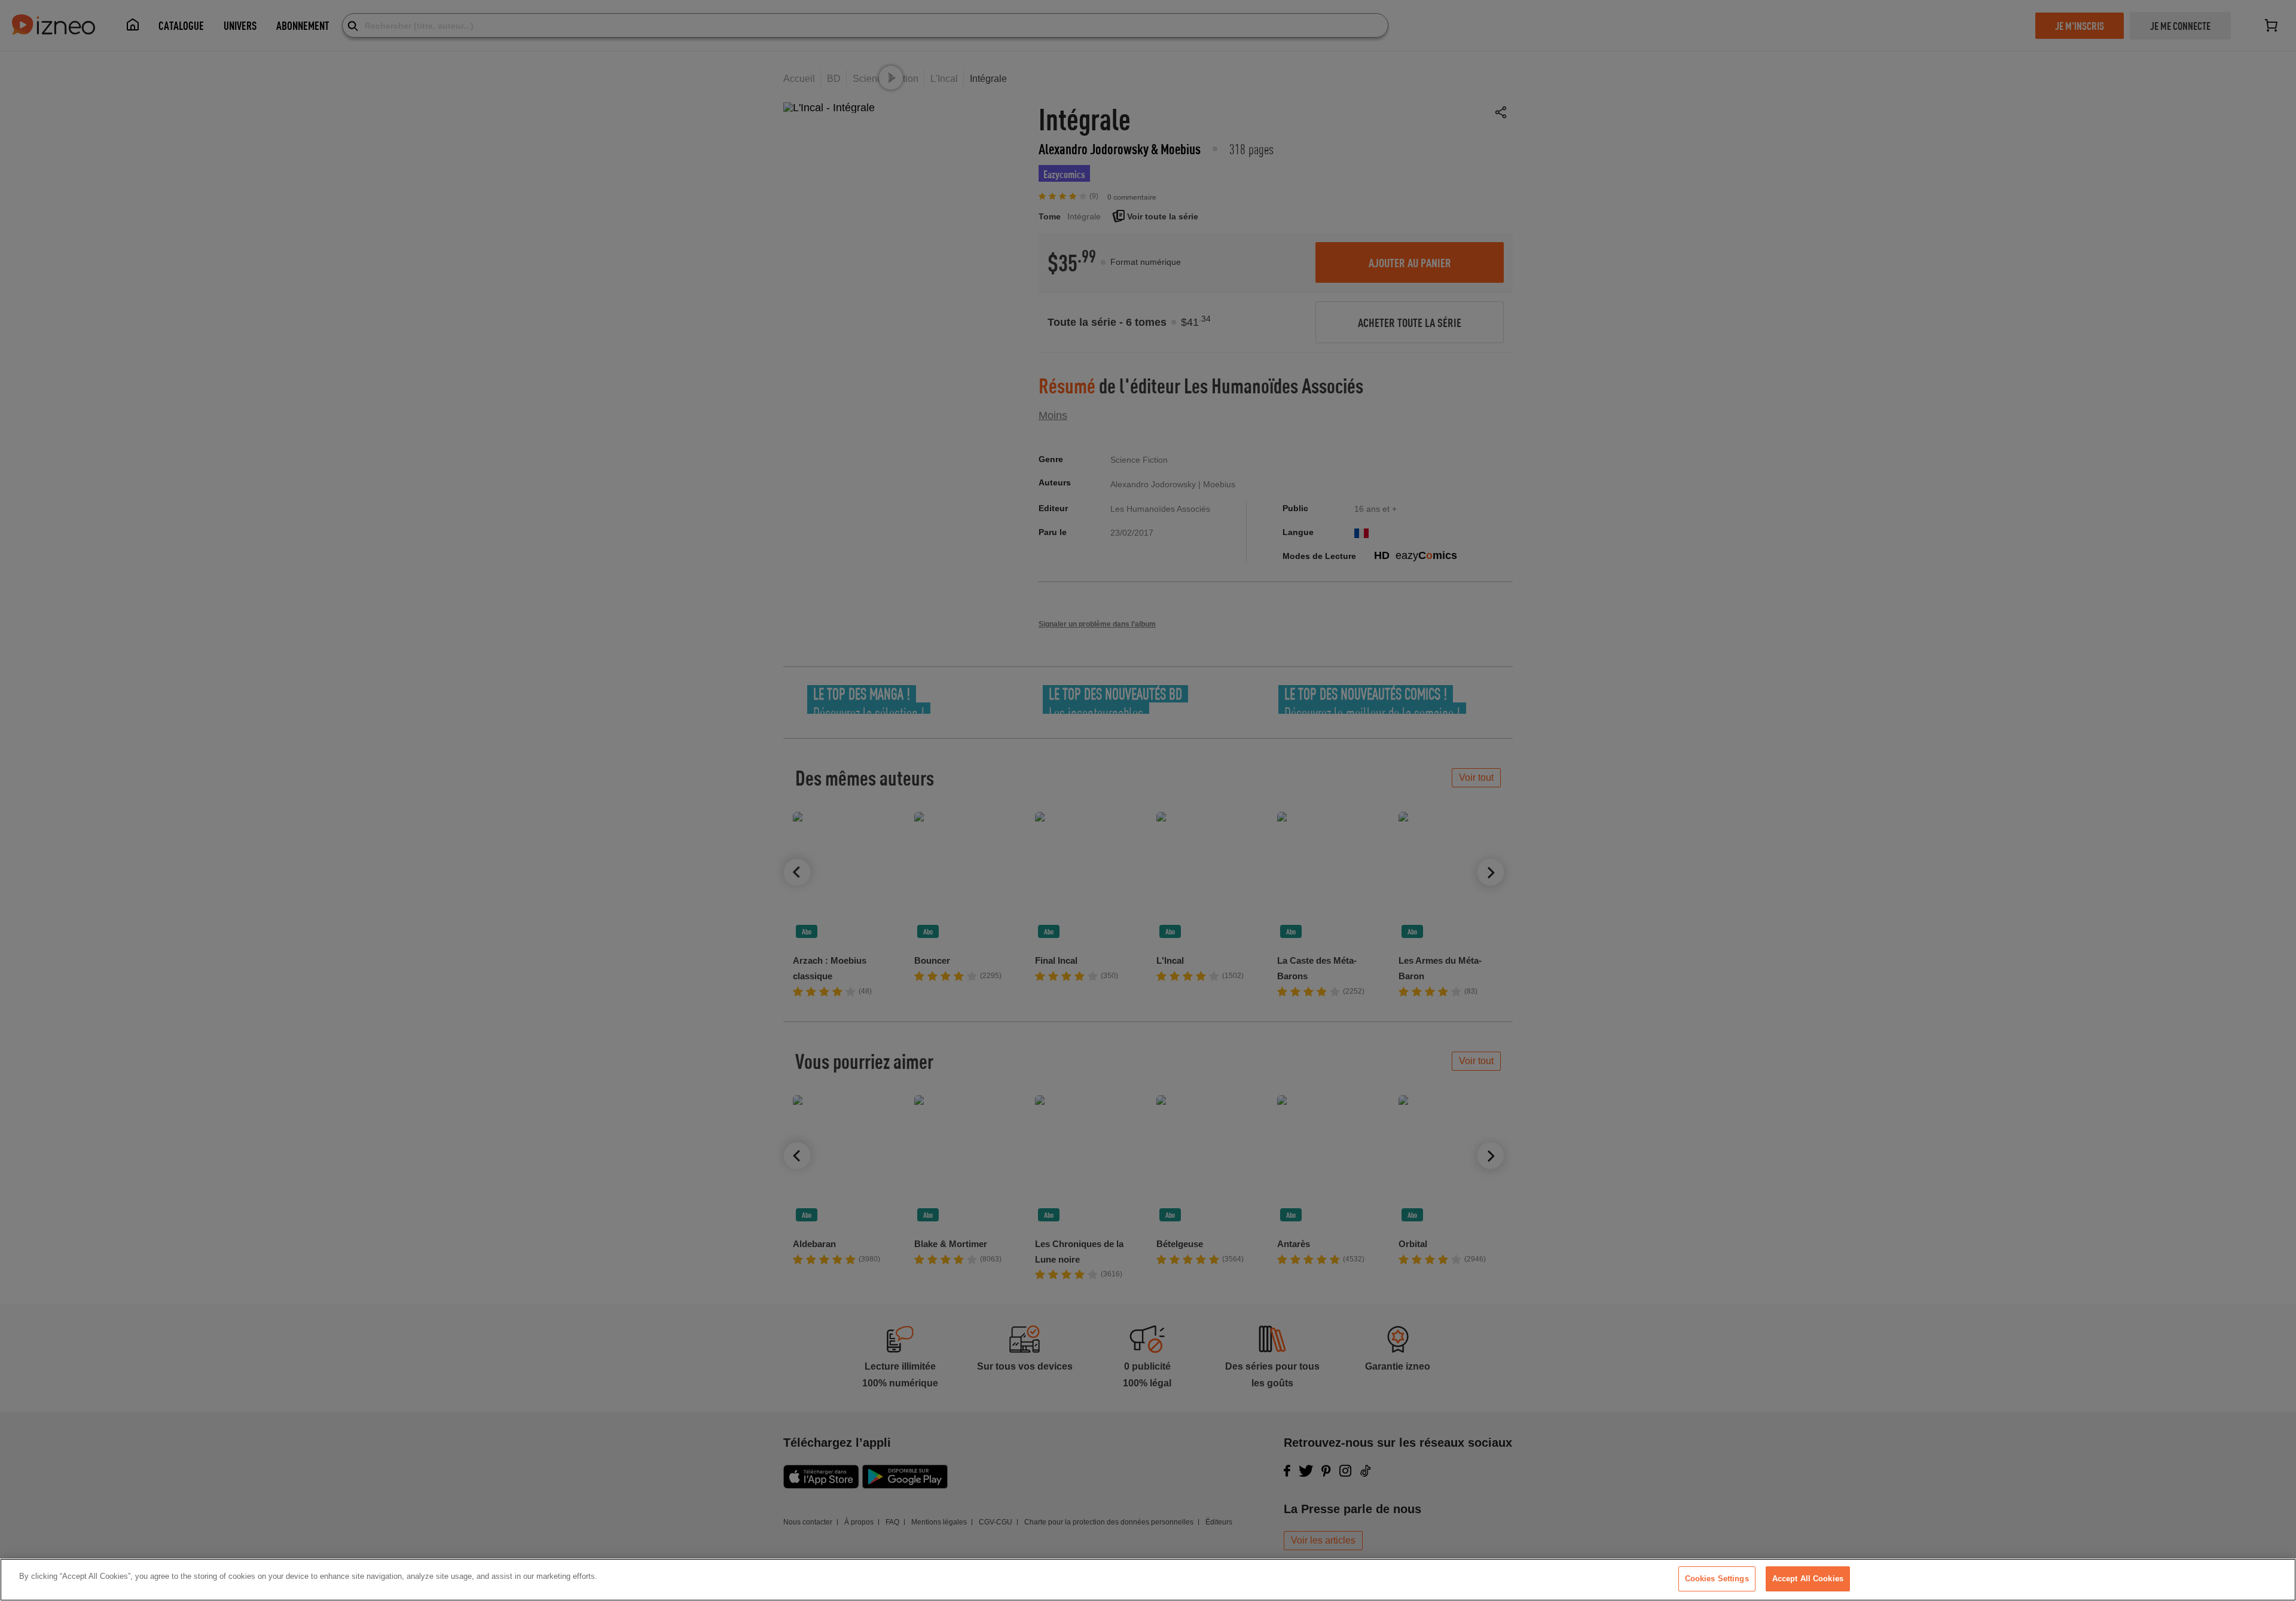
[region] (1148, 1580)
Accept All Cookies (1808, 1579)
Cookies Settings (1717, 1579)
